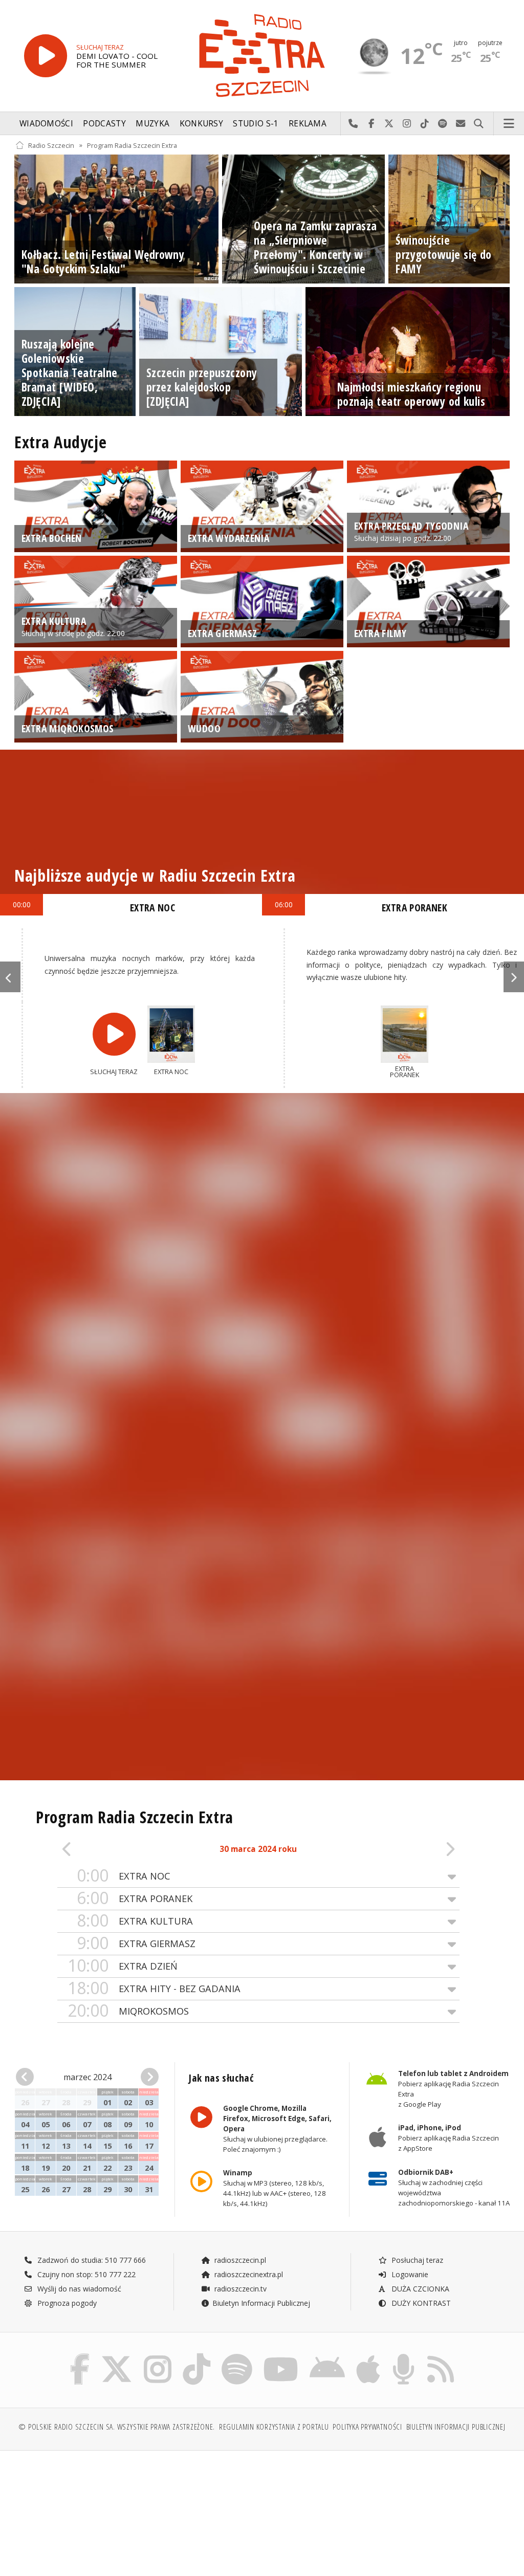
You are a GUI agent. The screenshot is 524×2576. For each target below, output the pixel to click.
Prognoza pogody (66, 2303)
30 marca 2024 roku (258, 1849)
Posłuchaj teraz (416, 2260)
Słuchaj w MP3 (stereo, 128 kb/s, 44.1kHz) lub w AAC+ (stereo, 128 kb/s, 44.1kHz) (275, 2189)
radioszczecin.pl (239, 2260)
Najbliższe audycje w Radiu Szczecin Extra (155, 875)
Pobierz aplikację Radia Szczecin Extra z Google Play (453, 2089)
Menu (509, 124)
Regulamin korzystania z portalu (274, 2427)
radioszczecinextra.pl (248, 2274)
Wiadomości (46, 124)
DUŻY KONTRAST (420, 2303)
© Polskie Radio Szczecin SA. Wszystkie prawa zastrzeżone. (117, 2427)
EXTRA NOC (124, 1876)
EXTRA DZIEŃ (123, 1966)
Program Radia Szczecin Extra (132, 145)
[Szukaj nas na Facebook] (80, 2356)
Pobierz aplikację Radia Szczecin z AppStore (448, 2138)
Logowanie (409, 2274)
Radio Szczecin (51, 145)
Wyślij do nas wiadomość (461, 124)
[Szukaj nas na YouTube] (281, 2356)
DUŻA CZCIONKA (419, 2289)
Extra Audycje (60, 442)
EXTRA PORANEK (135, 1898)
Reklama (308, 124)
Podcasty (104, 124)
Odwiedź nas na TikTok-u (425, 124)
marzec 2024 (88, 2077)
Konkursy (201, 124)
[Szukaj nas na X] (117, 2356)
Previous (10, 977)
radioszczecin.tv (239, 2289)
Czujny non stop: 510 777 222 (85, 2274)
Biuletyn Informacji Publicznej (261, 2303)
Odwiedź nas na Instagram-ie (407, 124)
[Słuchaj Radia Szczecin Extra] (46, 56)
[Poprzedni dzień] (97, 1850)
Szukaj (479, 124)
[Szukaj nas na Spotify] (237, 2356)
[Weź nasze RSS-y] (441, 2356)
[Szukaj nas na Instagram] (158, 2356)
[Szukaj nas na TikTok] (196, 2356)
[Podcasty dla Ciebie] (403, 2356)
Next (514, 977)
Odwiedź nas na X (389, 124)
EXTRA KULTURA (135, 1921)
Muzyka (152, 124)
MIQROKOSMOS (128, 2011)
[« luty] (27, 2077)
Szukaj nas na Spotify (443, 124)
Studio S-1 (256, 124)
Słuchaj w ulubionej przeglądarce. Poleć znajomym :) (277, 2129)
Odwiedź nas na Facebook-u (371, 124)
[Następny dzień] (419, 1850)
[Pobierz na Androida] (327, 2356)
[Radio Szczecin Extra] (262, 56)
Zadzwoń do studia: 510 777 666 (91, 2260)
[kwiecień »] (148, 2077)
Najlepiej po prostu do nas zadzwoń (353, 124)
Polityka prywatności (367, 2427)
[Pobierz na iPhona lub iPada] (368, 2356)
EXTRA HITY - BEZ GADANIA (154, 1988)
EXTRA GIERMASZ (136, 1943)
